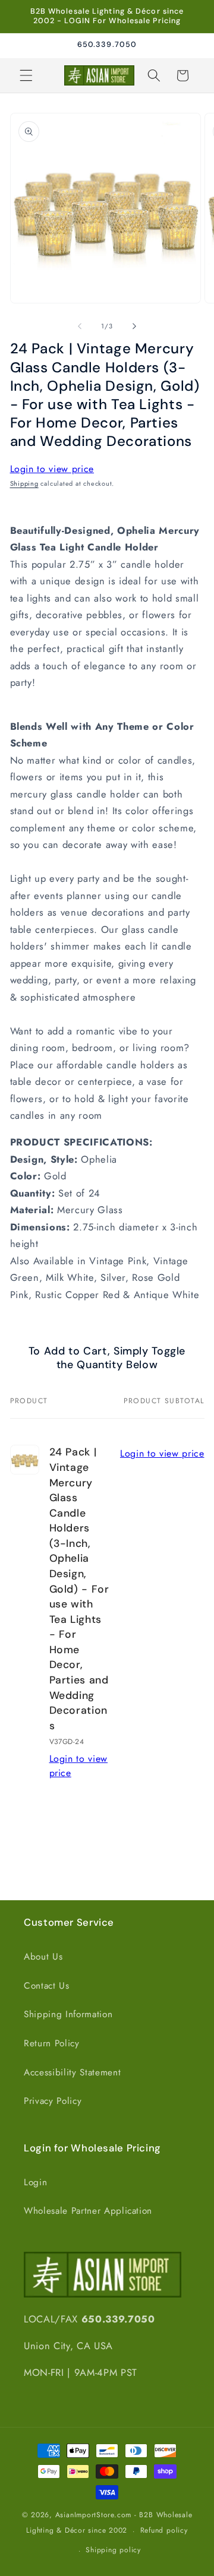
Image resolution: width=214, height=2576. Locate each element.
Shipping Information (68, 2014)
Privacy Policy (53, 2101)
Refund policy (164, 2530)
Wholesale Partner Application (88, 2211)
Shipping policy (113, 2550)
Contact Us (47, 1986)
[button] (26, 75)
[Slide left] (80, 326)
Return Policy (52, 2043)
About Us (43, 1957)
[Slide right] (134, 326)
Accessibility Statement (72, 2072)
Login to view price (52, 469)
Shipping (24, 483)
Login (35, 2182)
